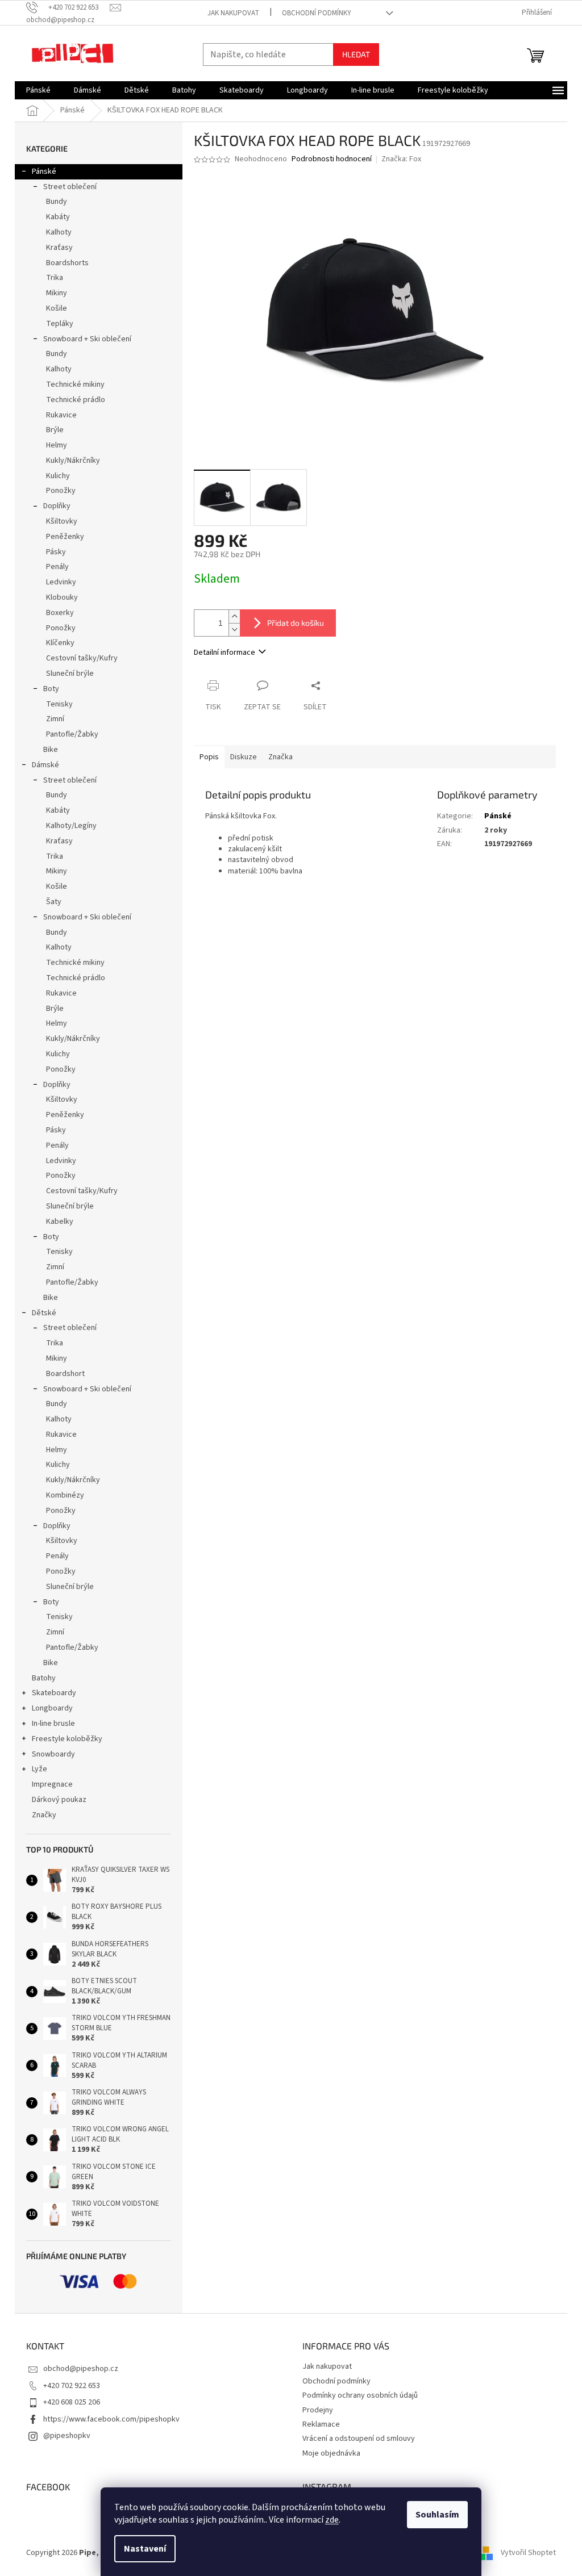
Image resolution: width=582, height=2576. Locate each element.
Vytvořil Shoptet (528, 2553)
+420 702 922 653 (72, 2386)
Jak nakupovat (233, 13)
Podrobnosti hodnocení (332, 159)
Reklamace (321, 2424)
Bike (51, 750)
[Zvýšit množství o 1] (234, 616)
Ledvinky (61, 582)
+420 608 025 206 (72, 2402)
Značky (44, 1815)
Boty (51, 689)
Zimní (55, 719)
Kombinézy (65, 1495)
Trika (55, 278)
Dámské (45, 765)
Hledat (356, 54)
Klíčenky (60, 643)
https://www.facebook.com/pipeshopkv (111, 2419)
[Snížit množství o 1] (234, 630)
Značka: (401, 159)
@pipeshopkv (67, 2436)
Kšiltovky (62, 521)
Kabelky (60, 1222)
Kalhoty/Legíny (71, 826)
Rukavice (61, 415)
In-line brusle (53, 1724)
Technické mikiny (75, 384)
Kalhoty (59, 232)
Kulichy (58, 476)
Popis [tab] (209, 757)
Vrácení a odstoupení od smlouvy (359, 2439)
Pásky (56, 552)
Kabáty (58, 217)
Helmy (57, 445)
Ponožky (61, 491)
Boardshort (65, 1374)
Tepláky (60, 324)
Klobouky (62, 597)
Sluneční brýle (70, 674)
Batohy (44, 1678)
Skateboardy (54, 1693)
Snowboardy (53, 1754)
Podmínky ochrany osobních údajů (360, 2395)
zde (332, 2520)
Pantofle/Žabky (72, 734)
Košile (57, 308)
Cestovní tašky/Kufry (82, 658)
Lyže (40, 1769)
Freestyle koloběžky (67, 1739)
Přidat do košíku (296, 623)
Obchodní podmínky (317, 13)
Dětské (44, 1313)
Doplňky (57, 506)
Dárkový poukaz (59, 1800)
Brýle (55, 430)
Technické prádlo (76, 400)
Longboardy (52, 1708)
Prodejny (318, 2410)
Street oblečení (70, 187)
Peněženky (65, 537)
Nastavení (145, 2549)
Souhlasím (437, 2515)
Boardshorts (67, 263)
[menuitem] (38, 90)
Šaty (54, 902)
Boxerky (60, 613)
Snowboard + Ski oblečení (87, 339)
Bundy (57, 202)
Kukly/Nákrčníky (73, 461)
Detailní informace (225, 653)
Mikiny (57, 293)
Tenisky (59, 704)
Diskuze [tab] (244, 757)
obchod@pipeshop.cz (81, 2369)
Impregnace (52, 1784)
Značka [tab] (280, 757)
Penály (57, 567)
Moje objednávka (331, 2453)
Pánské (44, 172)
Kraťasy (59, 248)
